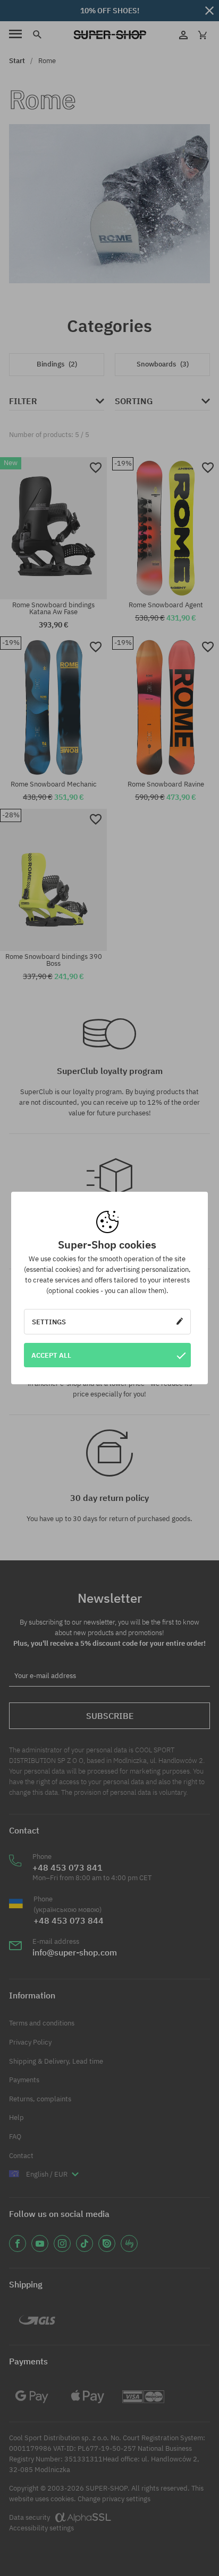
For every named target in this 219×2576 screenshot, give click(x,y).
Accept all (51, 1355)
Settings (49, 1322)
